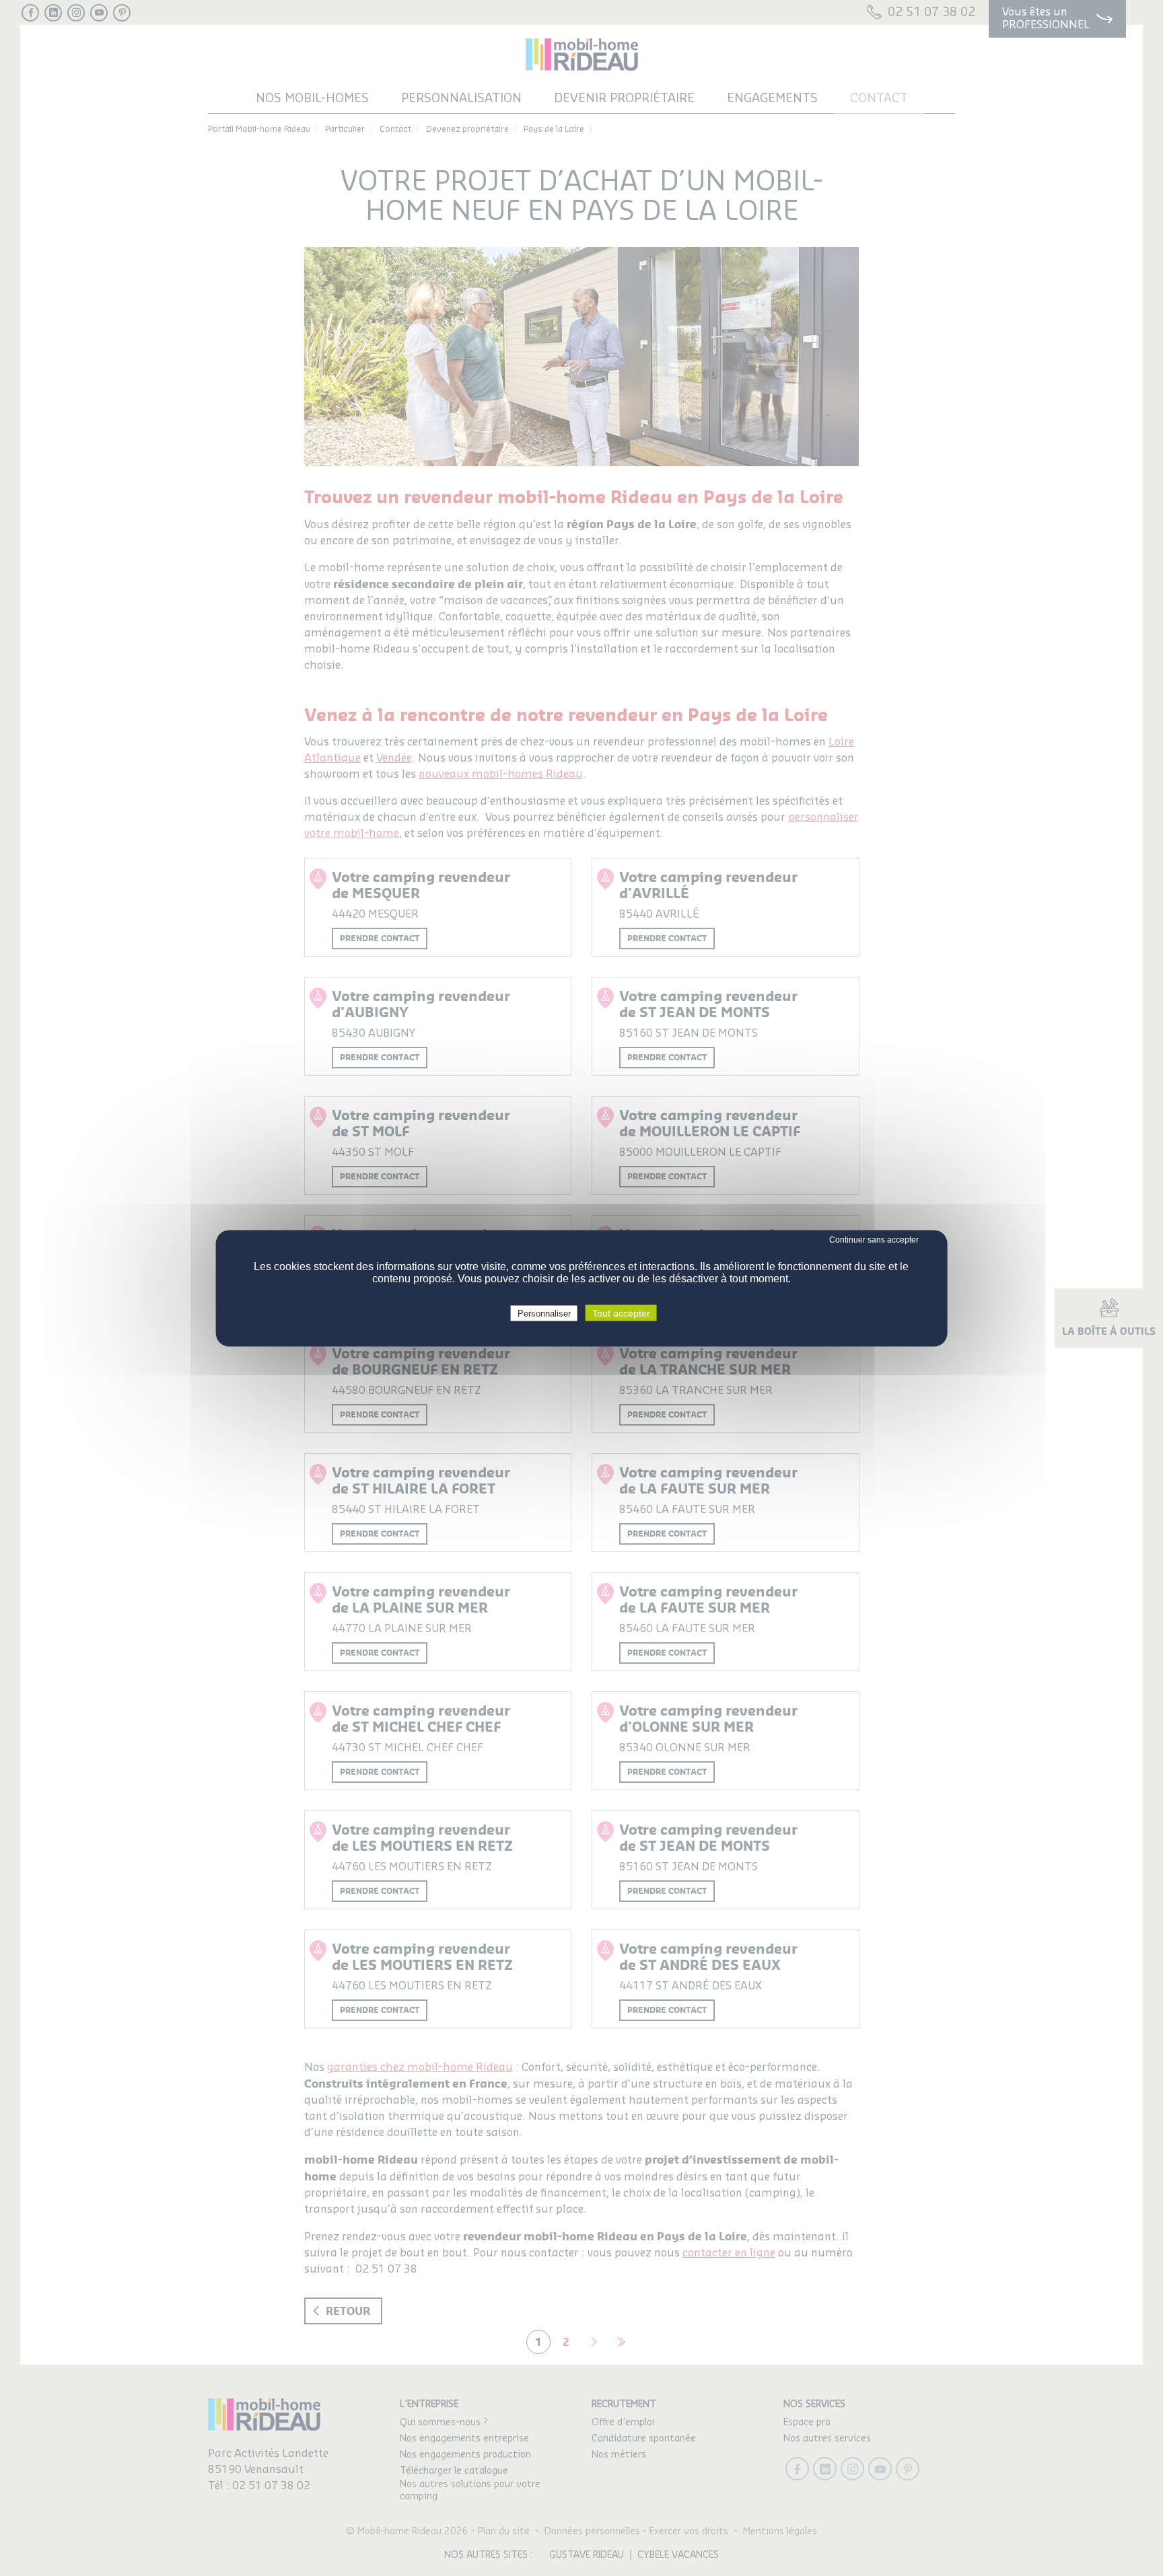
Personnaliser (544, 1313)
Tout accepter (621, 1313)
